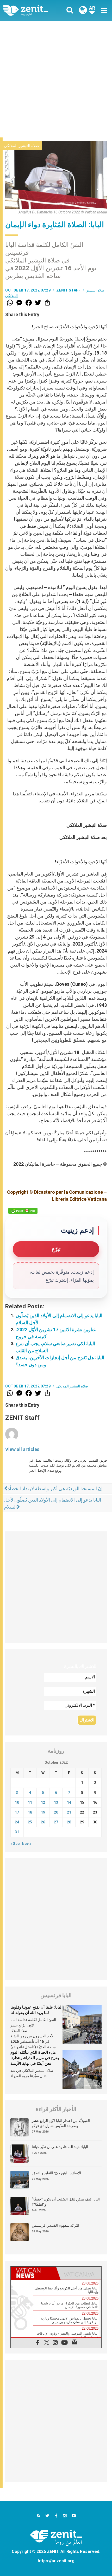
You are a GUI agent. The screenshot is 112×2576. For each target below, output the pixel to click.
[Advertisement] (56, 79)
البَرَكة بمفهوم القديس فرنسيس (55, 2225)
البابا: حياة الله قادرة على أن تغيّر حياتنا (60, 2147)
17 (17, 1812)
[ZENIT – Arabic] (31, 10)
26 (43, 1822)
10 (17, 1802)
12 (43, 1802)
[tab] (33, 2273)
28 (69, 1822)
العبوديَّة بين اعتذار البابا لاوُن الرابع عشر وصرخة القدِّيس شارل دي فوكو (61, 2123)
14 (69, 1802)
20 (56, 1812)
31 (17, 1832)
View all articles (22, 1449)
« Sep (15, 1844)
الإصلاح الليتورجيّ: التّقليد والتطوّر (56, 2173)
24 (17, 1822)
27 (56, 1822)
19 (43, 1812)
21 (69, 1812)
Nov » (27, 1844)
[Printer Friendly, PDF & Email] (23, 1211)
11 (30, 1802)
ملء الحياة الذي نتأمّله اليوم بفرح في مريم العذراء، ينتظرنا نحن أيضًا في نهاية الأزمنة (35, 2058)
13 (56, 1802)
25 (30, 1822)
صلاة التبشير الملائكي (21, 146)
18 (30, 1812)
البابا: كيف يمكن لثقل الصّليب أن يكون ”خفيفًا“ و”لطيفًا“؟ (66, 2202)
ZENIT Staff (69, 290)
